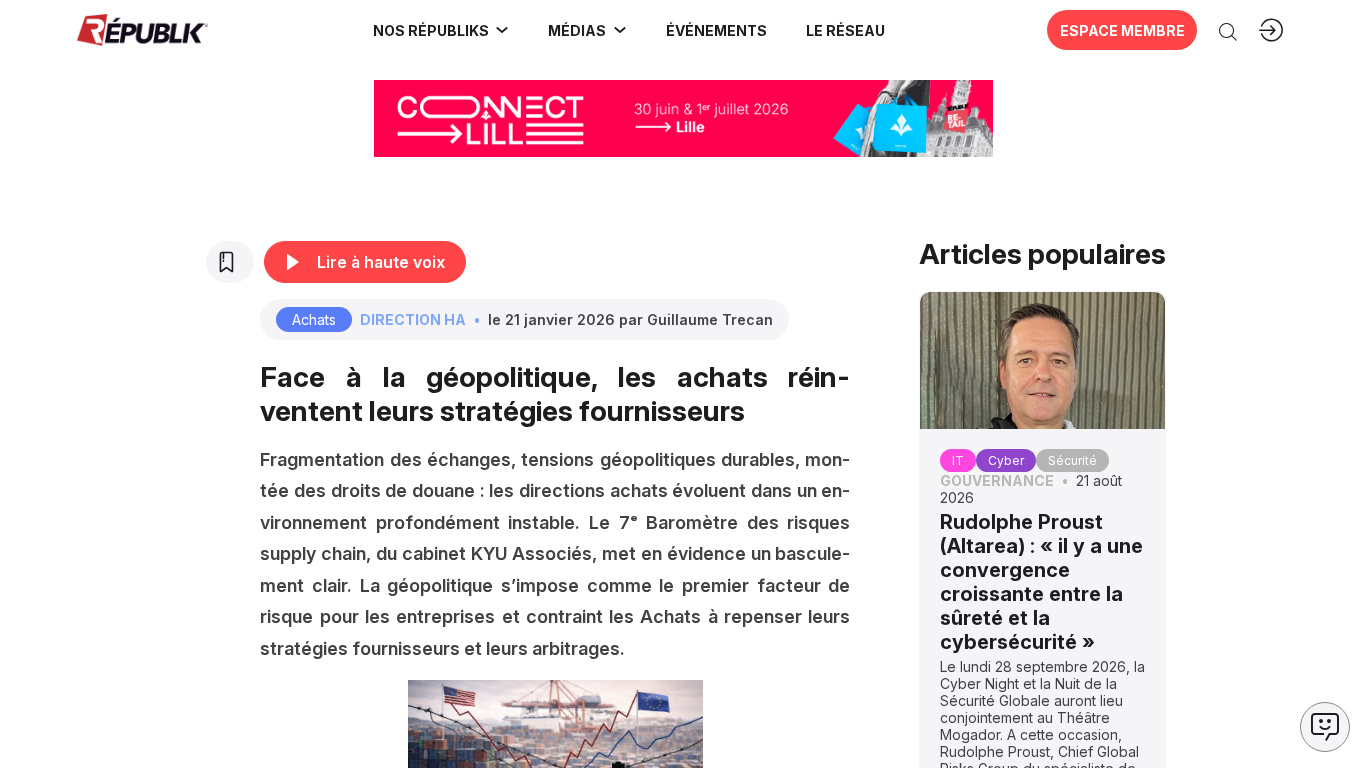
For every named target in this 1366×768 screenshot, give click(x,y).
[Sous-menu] (502, 30)
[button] (716, 30)
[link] (441, 30)
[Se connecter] (1271, 30)
